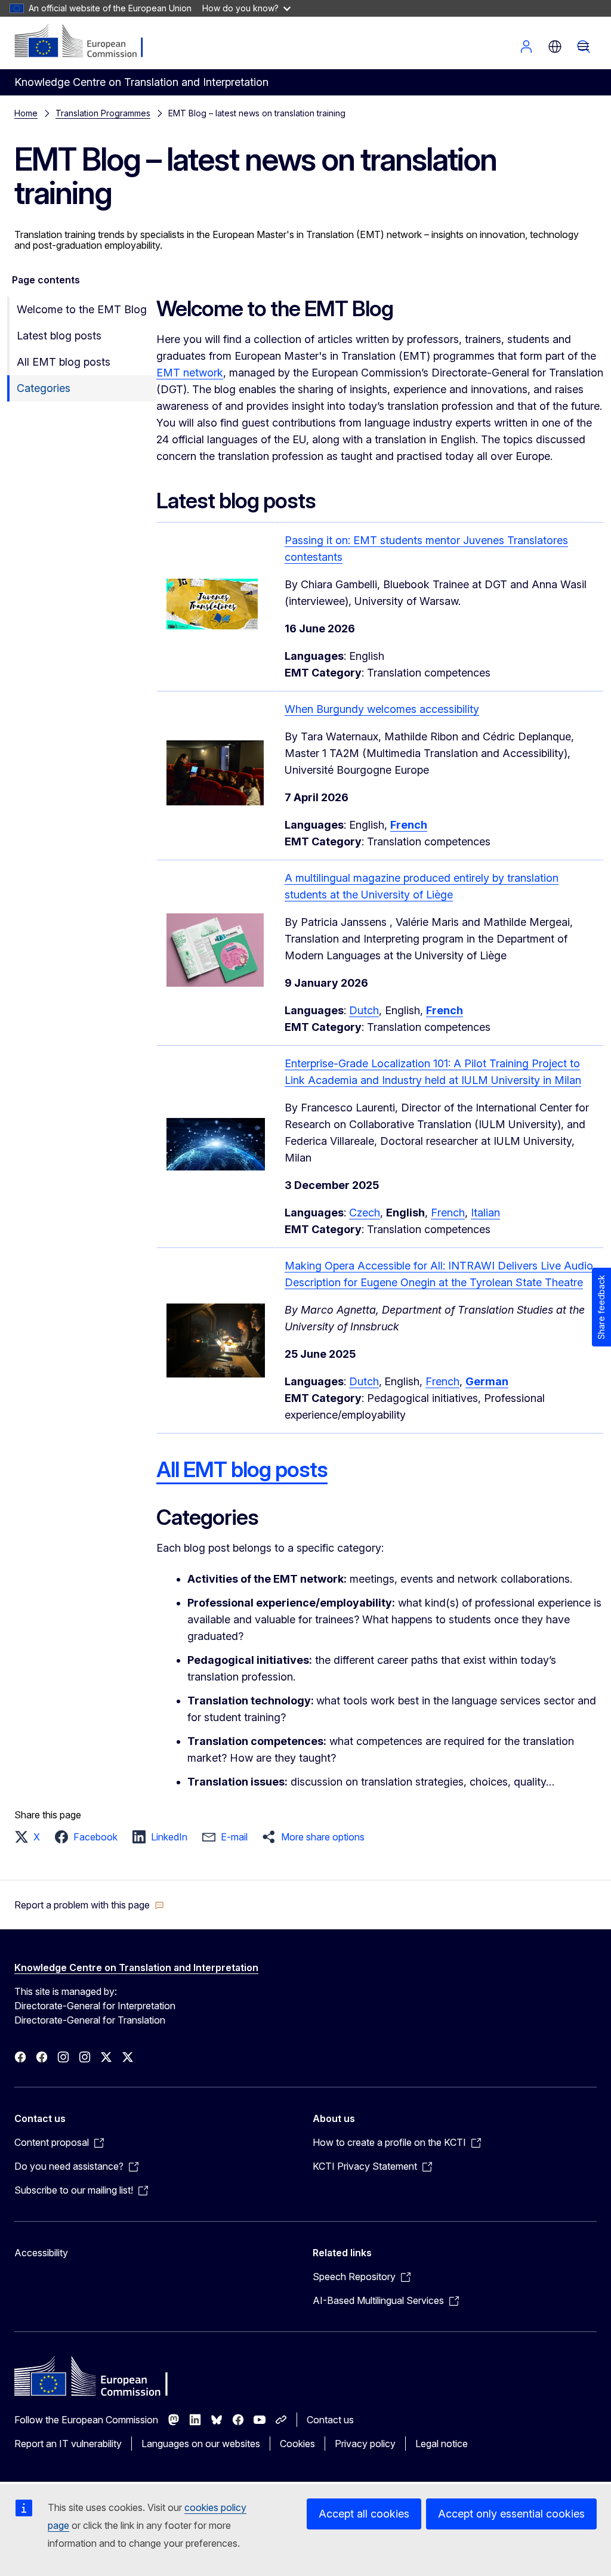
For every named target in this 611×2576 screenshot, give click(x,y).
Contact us (330, 2420)
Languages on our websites (201, 2444)
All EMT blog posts (64, 362)
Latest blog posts (59, 336)
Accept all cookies (364, 2514)
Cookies (297, 2444)
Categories (44, 388)
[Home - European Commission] (87, 42)
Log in (526, 47)
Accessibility (41, 2253)
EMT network (190, 373)
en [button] (555, 47)
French (448, 1213)
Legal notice (442, 2444)
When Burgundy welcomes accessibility (382, 709)
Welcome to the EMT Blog (82, 309)
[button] (31, 1837)
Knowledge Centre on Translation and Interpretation (136, 1967)
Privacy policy (365, 2444)
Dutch (364, 1010)
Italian (485, 1213)
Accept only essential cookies (511, 2514)
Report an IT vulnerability (68, 2444)
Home (26, 113)
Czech (365, 1213)
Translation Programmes (103, 113)
